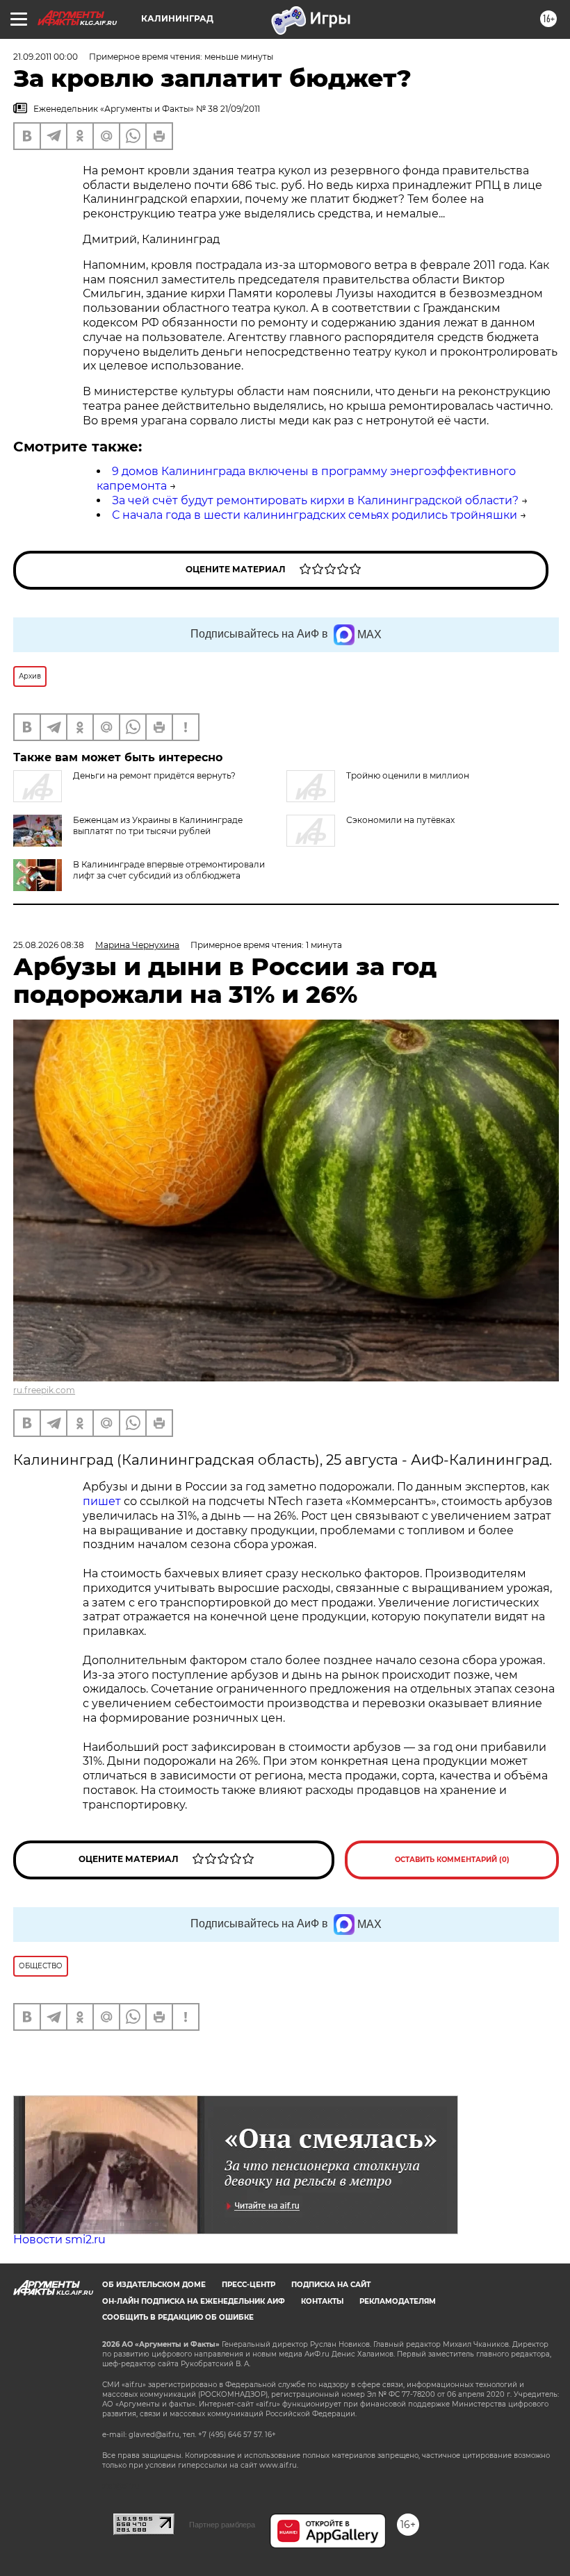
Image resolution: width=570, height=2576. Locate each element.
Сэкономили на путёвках (400, 820)
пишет (102, 1501)
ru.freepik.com (44, 1390)
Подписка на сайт (331, 2285)
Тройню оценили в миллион (408, 775)
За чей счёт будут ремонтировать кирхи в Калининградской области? (315, 500)
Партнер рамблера (222, 2525)
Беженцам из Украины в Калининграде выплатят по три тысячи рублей (158, 825)
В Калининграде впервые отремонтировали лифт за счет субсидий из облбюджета (169, 870)
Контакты (322, 2301)
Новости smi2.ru (59, 2240)
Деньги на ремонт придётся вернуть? (154, 775)
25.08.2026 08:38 (49, 945)
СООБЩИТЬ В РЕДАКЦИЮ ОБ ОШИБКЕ (178, 2317)
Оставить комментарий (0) (452, 1860)
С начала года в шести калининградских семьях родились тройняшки (315, 515)
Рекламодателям (398, 2301)
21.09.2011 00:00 (46, 57)
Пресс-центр (249, 2285)
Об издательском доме (154, 2285)
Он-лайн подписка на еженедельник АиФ (194, 2301)
